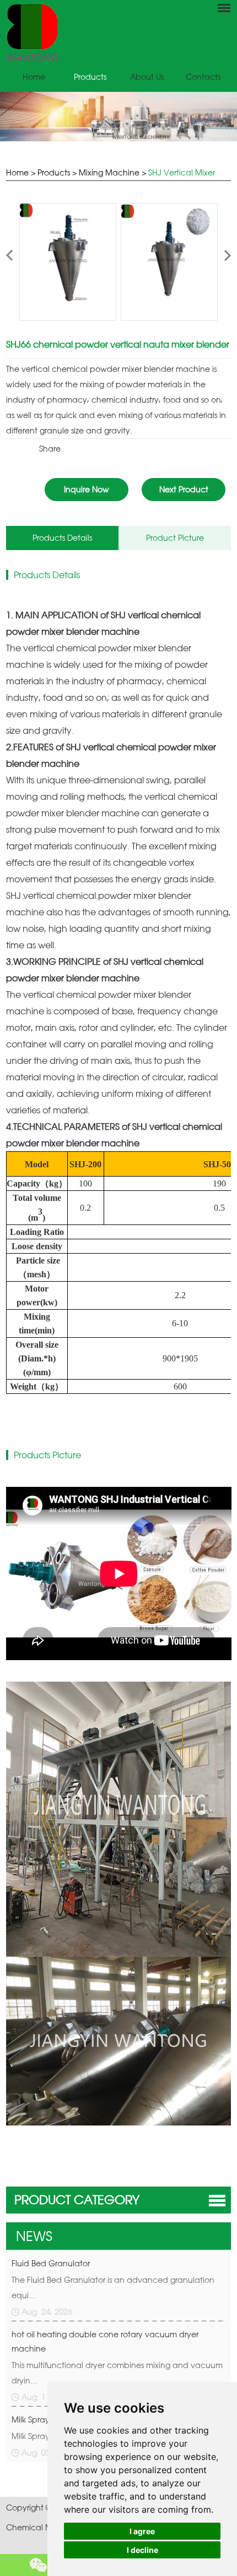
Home (34, 77)
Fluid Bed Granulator (51, 2263)
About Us (147, 77)
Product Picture (175, 538)
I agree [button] (142, 2531)
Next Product (184, 489)
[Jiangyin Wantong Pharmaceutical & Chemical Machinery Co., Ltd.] (119, 32)
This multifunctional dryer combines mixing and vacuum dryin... (117, 2373)
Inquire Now (87, 489)
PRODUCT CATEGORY (77, 2199)
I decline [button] (142, 2550)
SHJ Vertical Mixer (182, 172)
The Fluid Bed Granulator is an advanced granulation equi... (113, 2287)
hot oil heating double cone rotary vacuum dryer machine (105, 2341)
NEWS (34, 2236)
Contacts (203, 77)
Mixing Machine (109, 172)
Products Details (62, 538)
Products (90, 77)
